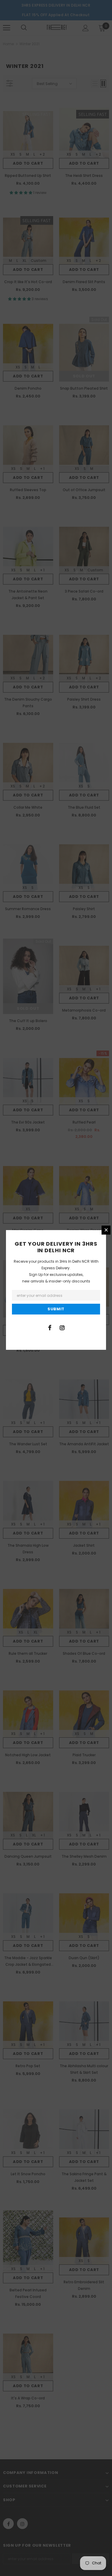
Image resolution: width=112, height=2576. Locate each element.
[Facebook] (50, 1327)
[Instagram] (62, 1327)
